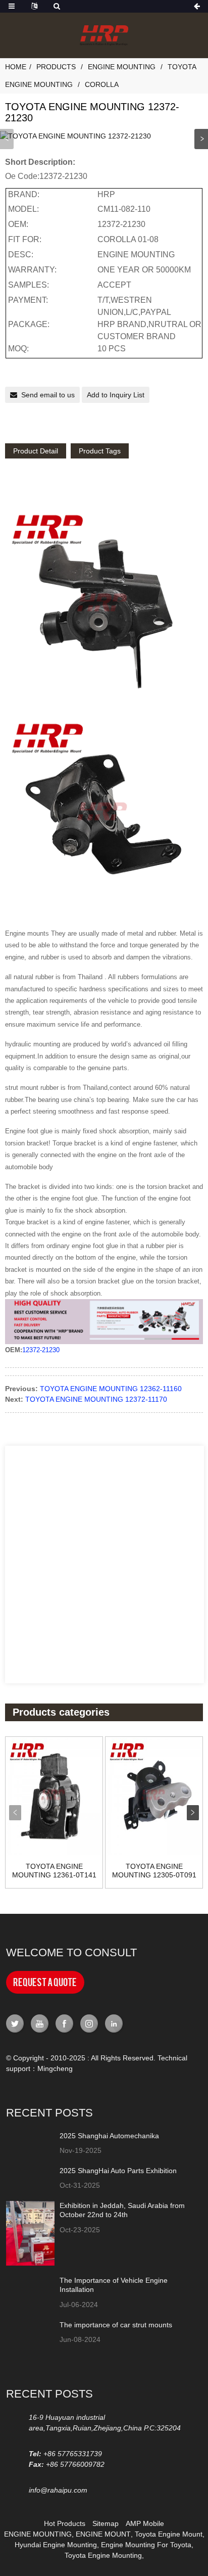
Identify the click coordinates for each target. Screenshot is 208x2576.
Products (56, 67)
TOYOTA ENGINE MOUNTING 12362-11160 (111, 1389)
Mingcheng (55, 2068)
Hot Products (65, 2523)
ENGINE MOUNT (103, 2534)
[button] (201, 139)
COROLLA (102, 84)
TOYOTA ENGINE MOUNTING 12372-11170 (96, 1399)
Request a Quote (45, 1982)
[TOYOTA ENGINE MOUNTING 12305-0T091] (154, 1796)
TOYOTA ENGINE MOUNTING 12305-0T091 (154, 1871)
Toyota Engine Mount (169, 2534)
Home (16, 67)
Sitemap (106, 2523)
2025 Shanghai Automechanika (109, 2136)
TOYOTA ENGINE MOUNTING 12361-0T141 (54, 1871)
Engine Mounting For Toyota (146, 2545)
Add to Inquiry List (116, 395)
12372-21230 (41, 1350)
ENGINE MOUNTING (38, 2534)
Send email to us (48, 395)
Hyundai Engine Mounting (56, 2545)
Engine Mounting (122, 67)
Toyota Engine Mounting (103, 2555)
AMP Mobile (145, 2523)
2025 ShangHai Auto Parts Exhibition (118, 2171)
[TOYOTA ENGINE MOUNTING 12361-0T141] (54, 1796)
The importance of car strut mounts (116, 2325)
